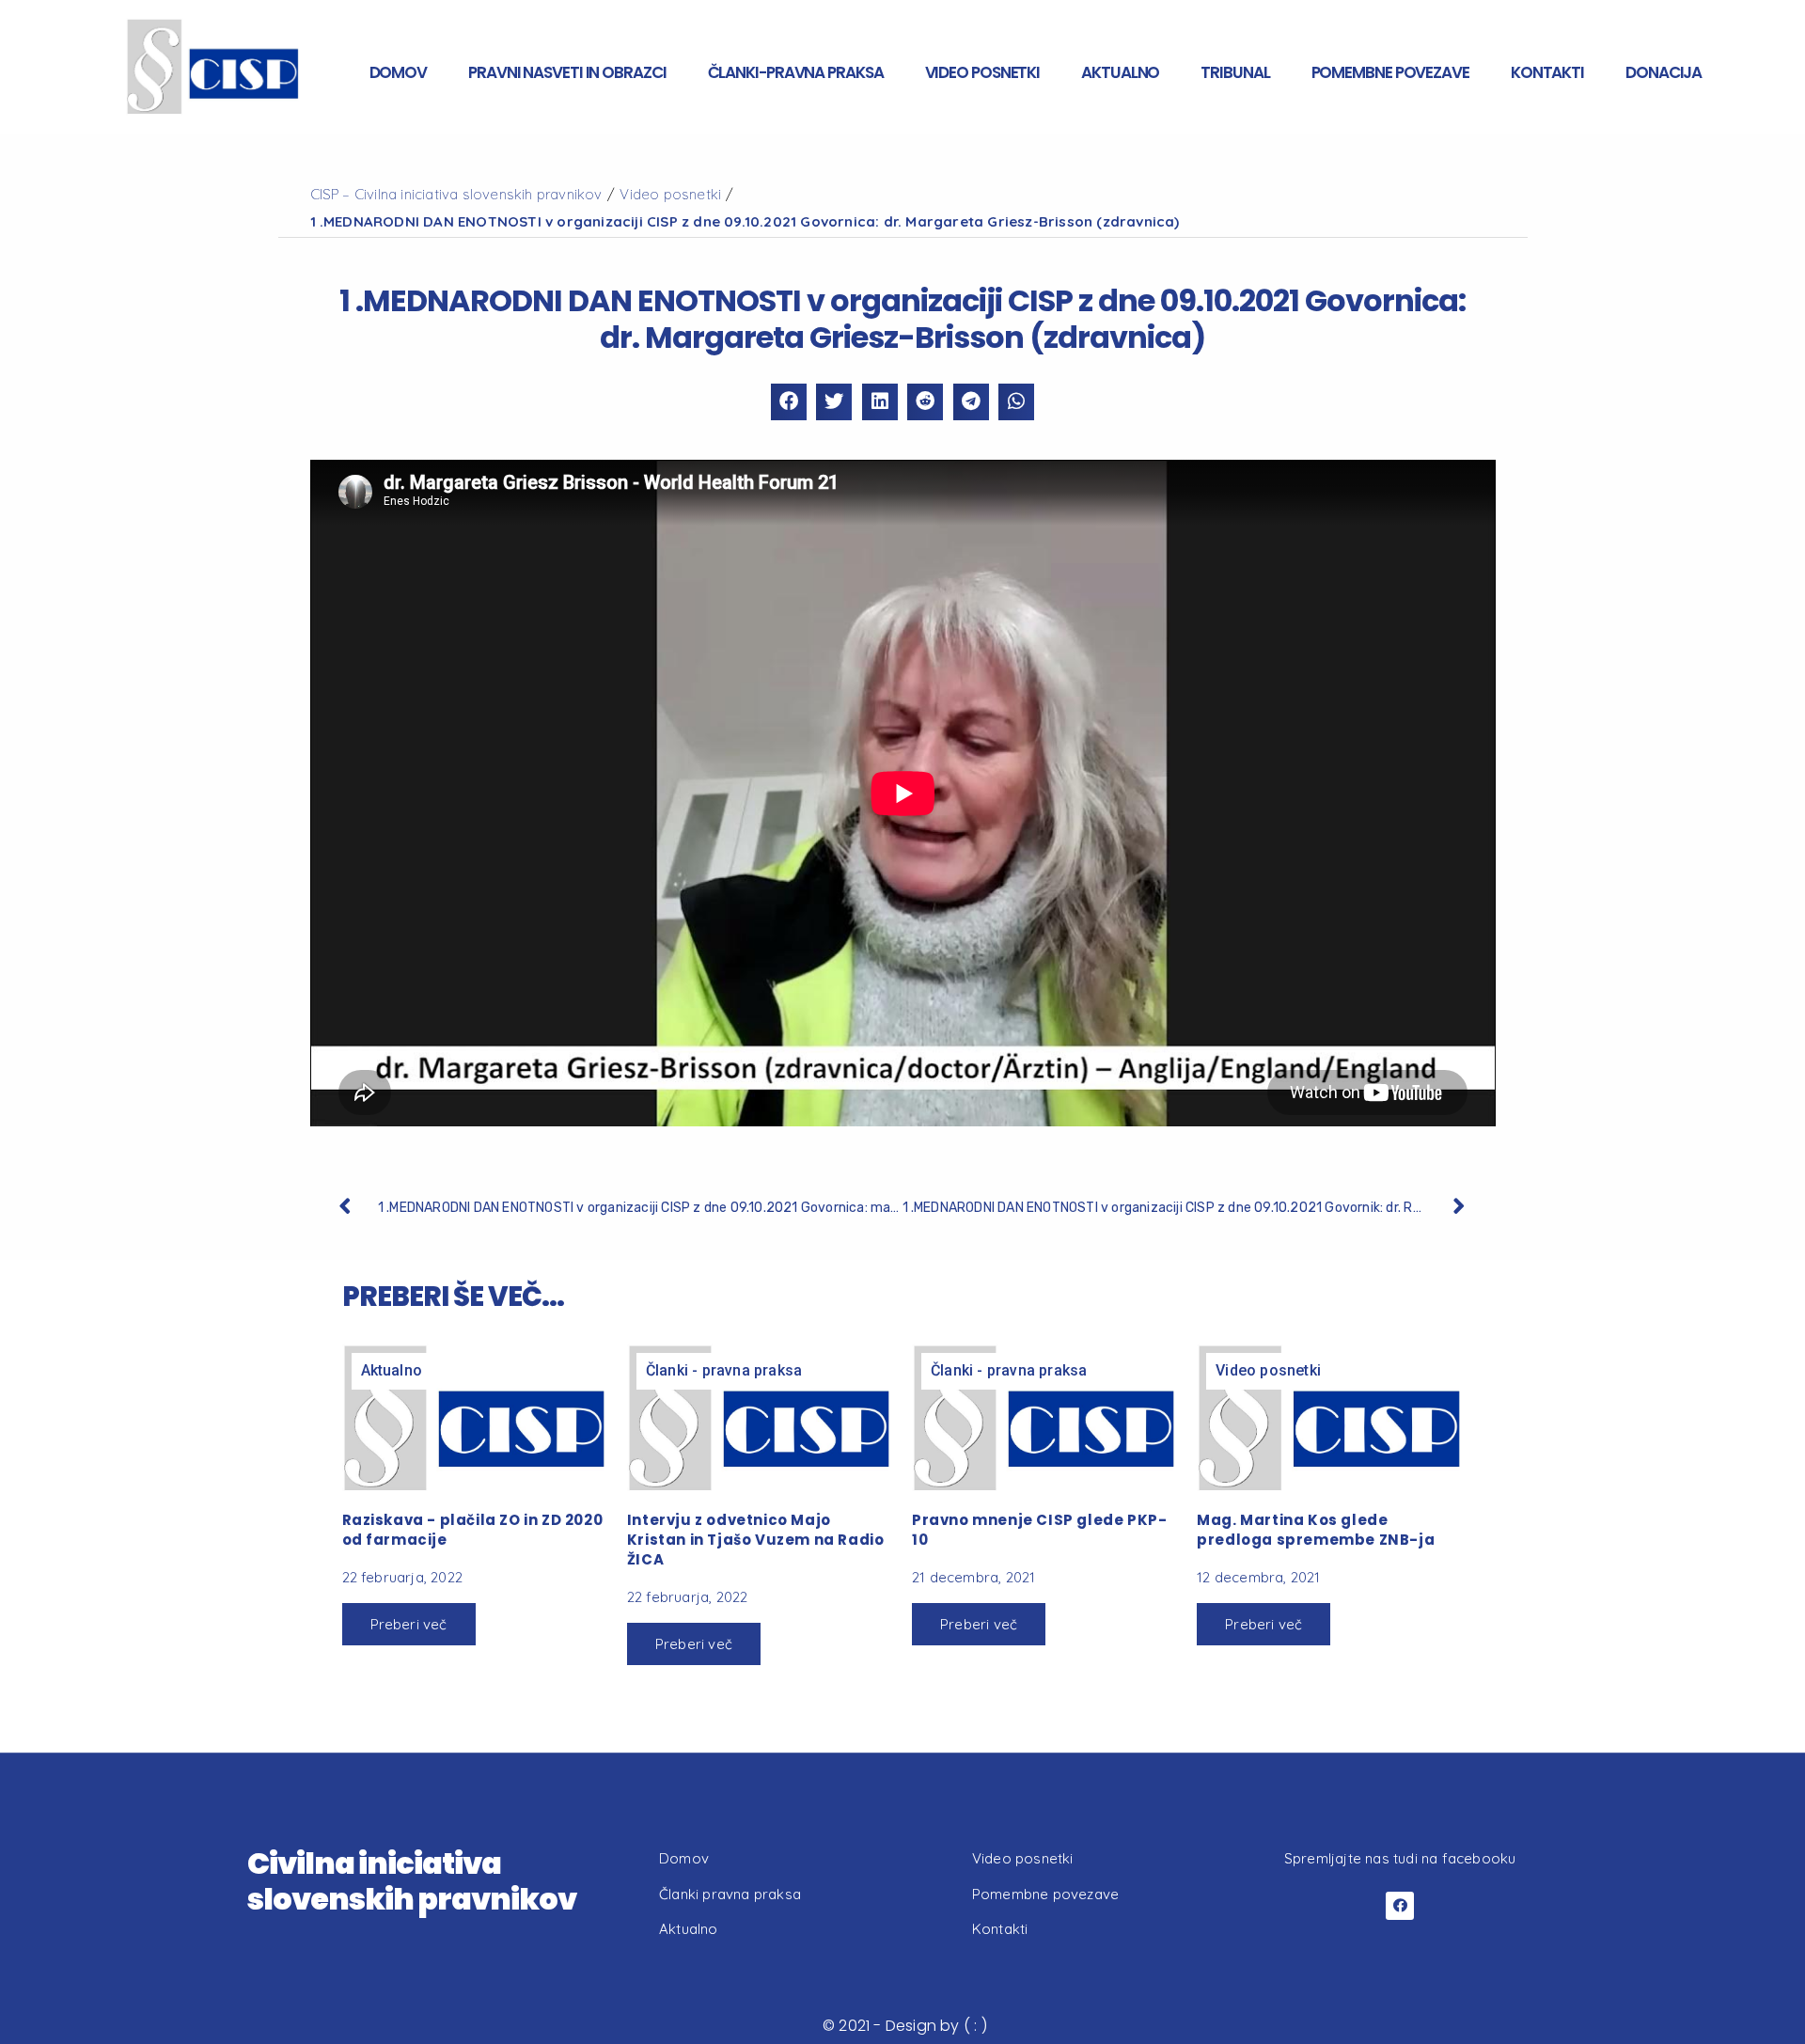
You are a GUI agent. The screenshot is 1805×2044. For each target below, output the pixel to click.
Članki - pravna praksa (724, 1370)
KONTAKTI (1547, 72)
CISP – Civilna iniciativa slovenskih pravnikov (456, 194)
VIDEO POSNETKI (983, 72)
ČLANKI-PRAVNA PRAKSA (796, 72)
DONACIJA (1664, 72)
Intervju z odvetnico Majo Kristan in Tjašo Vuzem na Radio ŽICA (756, 1540)
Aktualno (392, 1370)
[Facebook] (1400, 1906)
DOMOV (399, 72)
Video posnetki (670, 194)
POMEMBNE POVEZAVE (1390, 72)
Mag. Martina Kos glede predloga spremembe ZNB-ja (1316, 1530)
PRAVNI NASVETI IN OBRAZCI (567, 72)
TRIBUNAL (1235, 72)
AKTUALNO (1120, 72)
